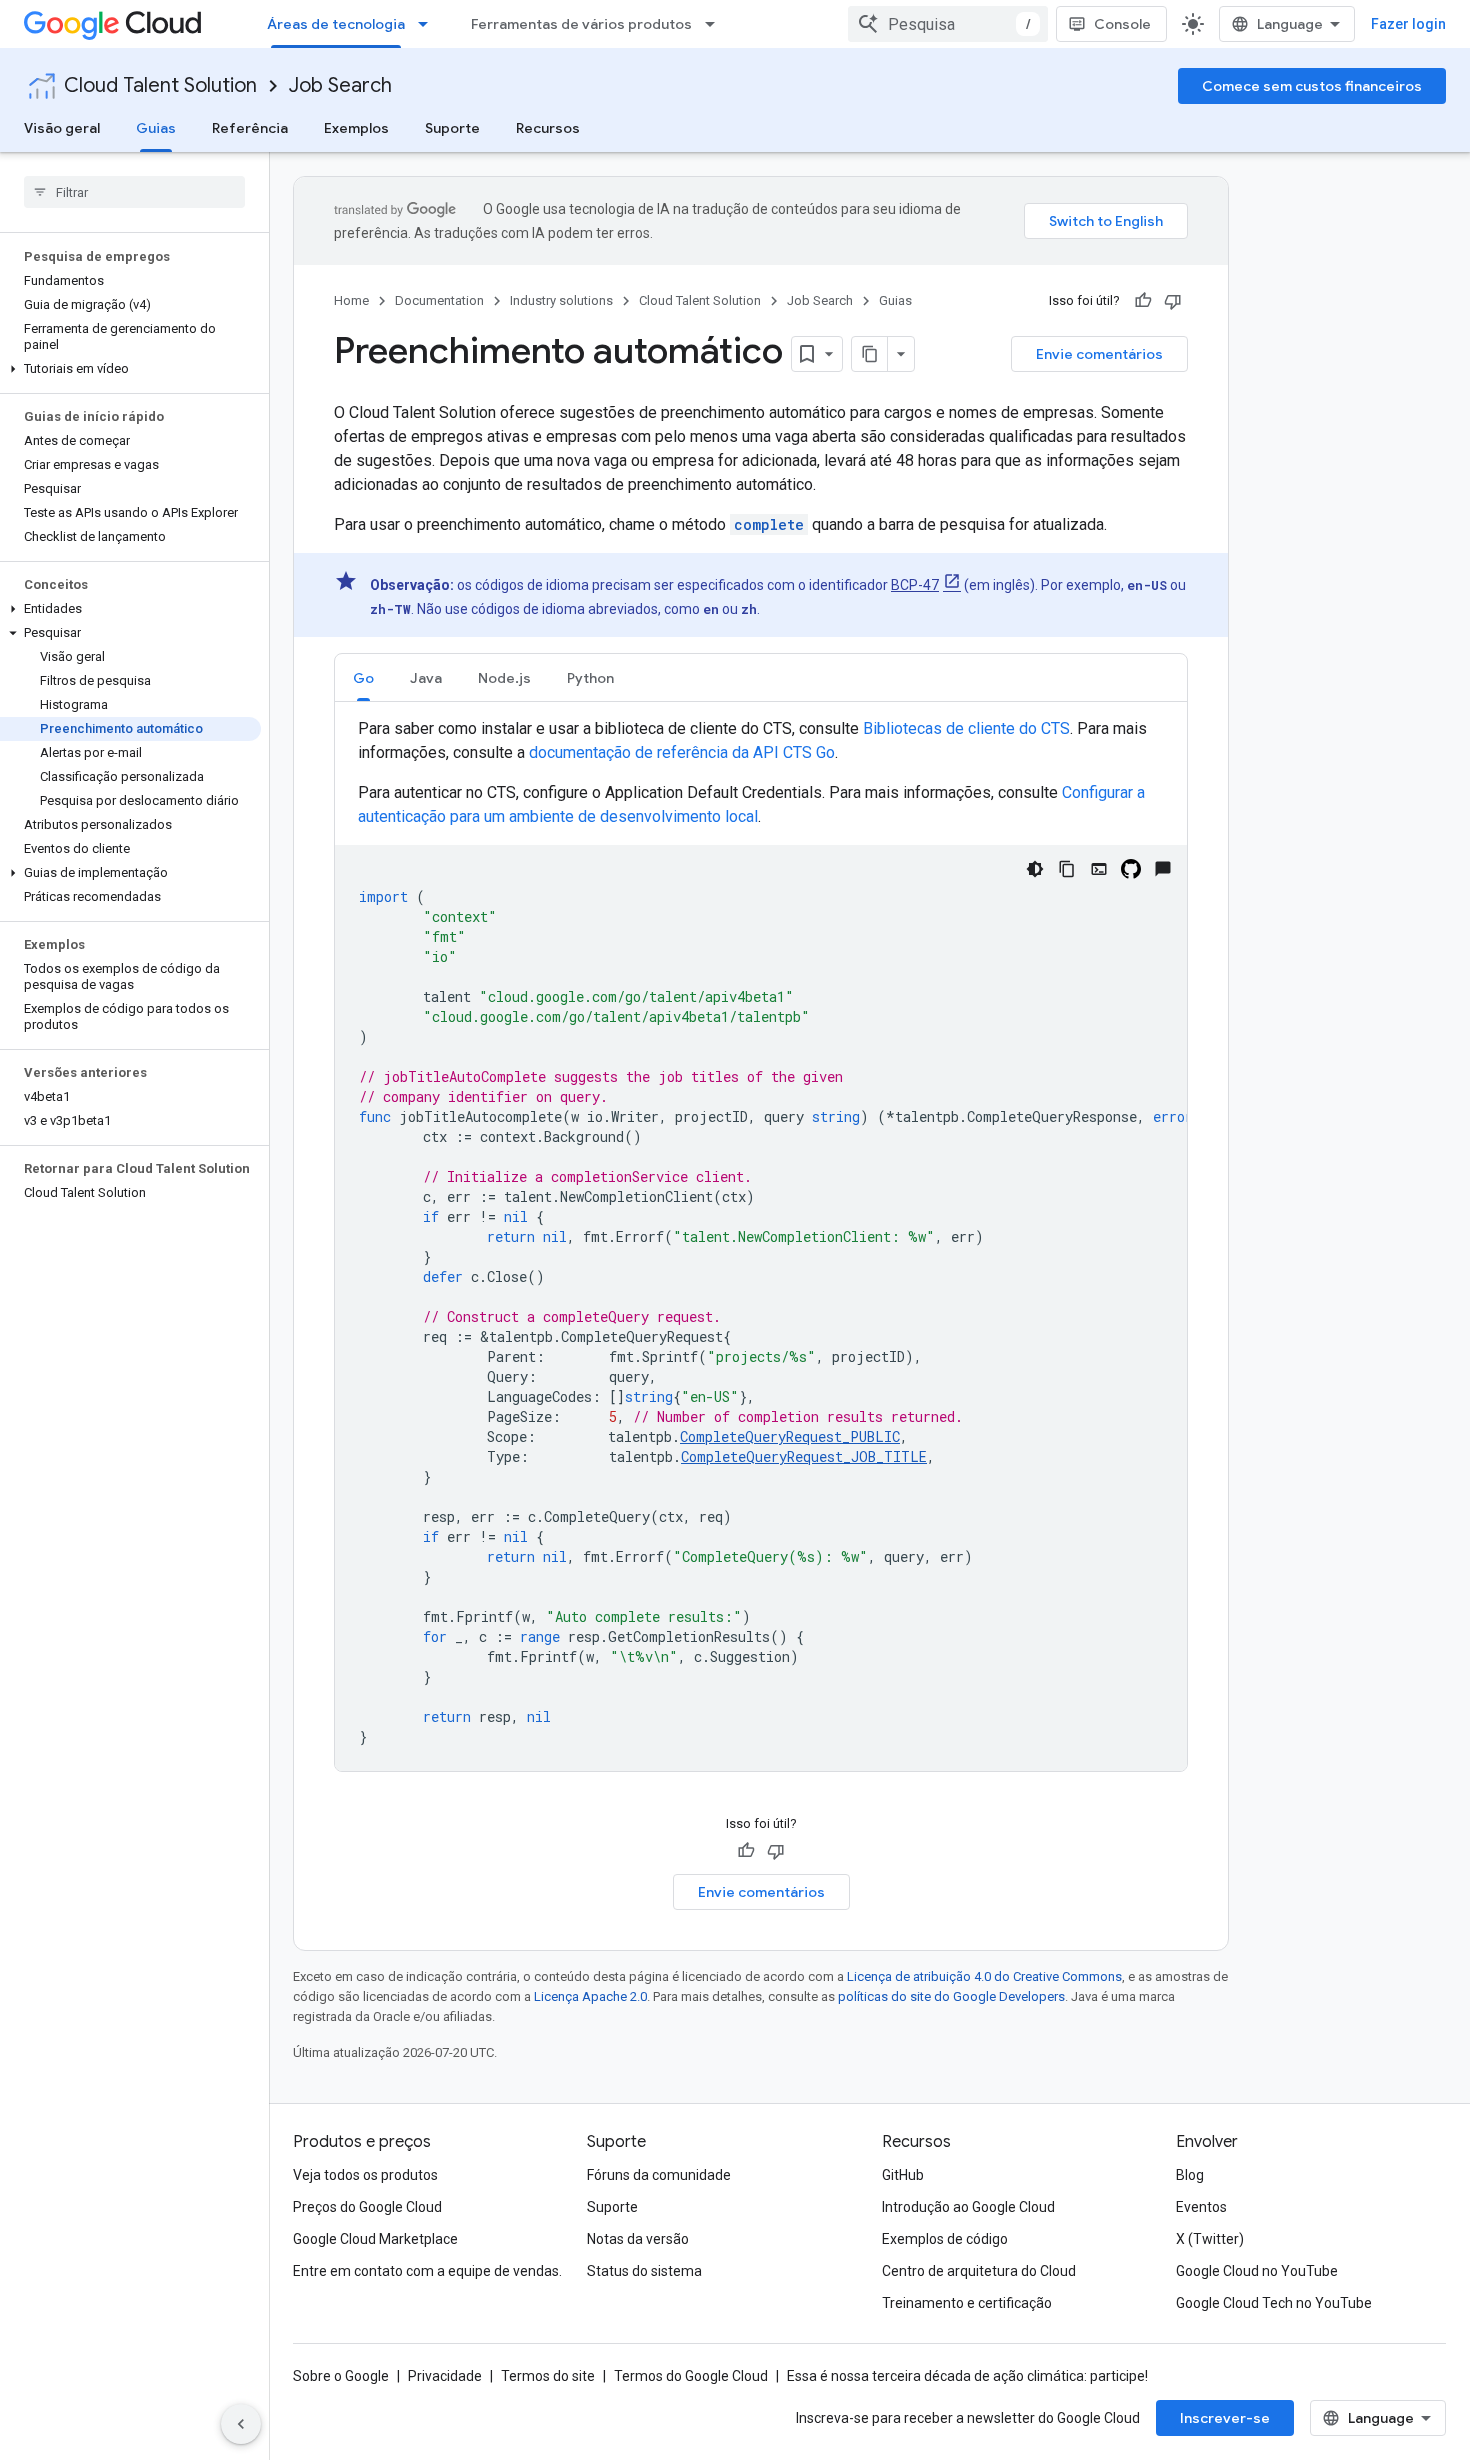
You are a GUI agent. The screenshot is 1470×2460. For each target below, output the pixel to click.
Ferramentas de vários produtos (581, 24)
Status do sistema (644, 2271)
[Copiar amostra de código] (1067, 869)
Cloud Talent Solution (160, 85)
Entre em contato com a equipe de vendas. (427, 2271)
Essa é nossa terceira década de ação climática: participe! (967, 2376)
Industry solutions (561, 300)
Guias (156, 128)
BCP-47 (915, 585)
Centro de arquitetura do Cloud (979, 2271)
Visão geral (62, 128)
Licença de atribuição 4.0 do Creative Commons (984, 1976)
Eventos (1201, 2207)
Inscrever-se (1225, 2418)
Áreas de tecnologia (336, 24)
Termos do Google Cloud (691, 2376)
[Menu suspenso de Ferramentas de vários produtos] (716, 24)
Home (351, 300)
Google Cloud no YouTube (1257, 2271)
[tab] (363, 677)
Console (1122, 24)
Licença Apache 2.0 (590, 1996)
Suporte (452, 128)
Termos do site (548, 2376)
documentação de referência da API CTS (682, 752)
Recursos (548, 128)
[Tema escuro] (1035, 869)
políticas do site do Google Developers (951, 1996)
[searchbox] (134, 192)
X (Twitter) (1210, 2239)
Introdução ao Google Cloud (968, 2207)
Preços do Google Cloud (367, 2207)
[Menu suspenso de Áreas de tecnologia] (429, 24)
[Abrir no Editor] (1099, 869)
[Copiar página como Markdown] (870, 354)
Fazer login (1408, 24)
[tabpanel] (761, 1244)
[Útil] (1143, 301)
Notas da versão (638, 2239)
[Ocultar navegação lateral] (241, 2424)
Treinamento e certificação (967, 2303)
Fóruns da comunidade (659, 2175)
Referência (250, 128)
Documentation (439, 300)
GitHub (903, 2175)
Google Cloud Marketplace (375, 2239)
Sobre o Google (341, 2376)
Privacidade (445, 2376)
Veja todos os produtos (365, 2175)
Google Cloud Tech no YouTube (1274, 2303)
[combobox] (948, 24)
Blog (1190, 2175)
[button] (130, 369)
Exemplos (356, 128)
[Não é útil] (1173, 301)
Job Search (340, 85)
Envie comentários (1099, 354)
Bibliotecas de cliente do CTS (966, 728)
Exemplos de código (945, 2239)
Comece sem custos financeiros (1312, 86)
